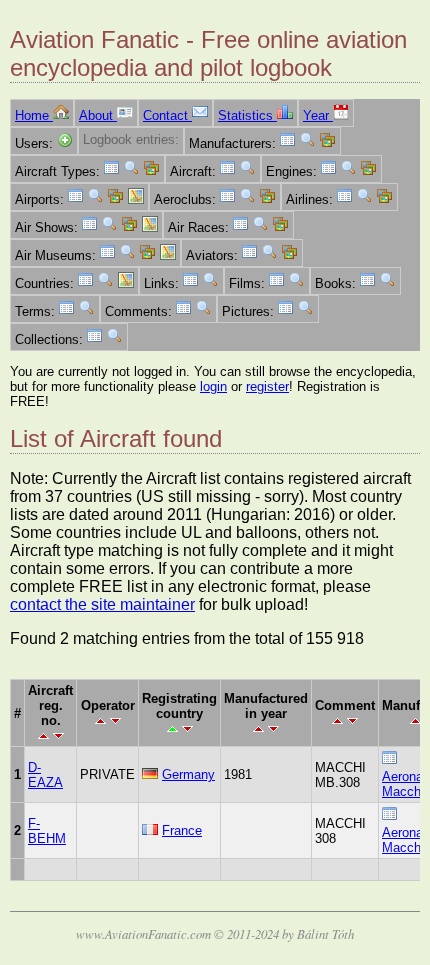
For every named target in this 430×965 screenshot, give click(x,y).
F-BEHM (47, 831)
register (267, 386)
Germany (188, 774)
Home (34, 115)
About (98, 115)
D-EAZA (45, 775)
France (182, 830)
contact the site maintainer (102, 604)
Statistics (247, 115)
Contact (167, 115)
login (213, 386)
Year (318, 115)
